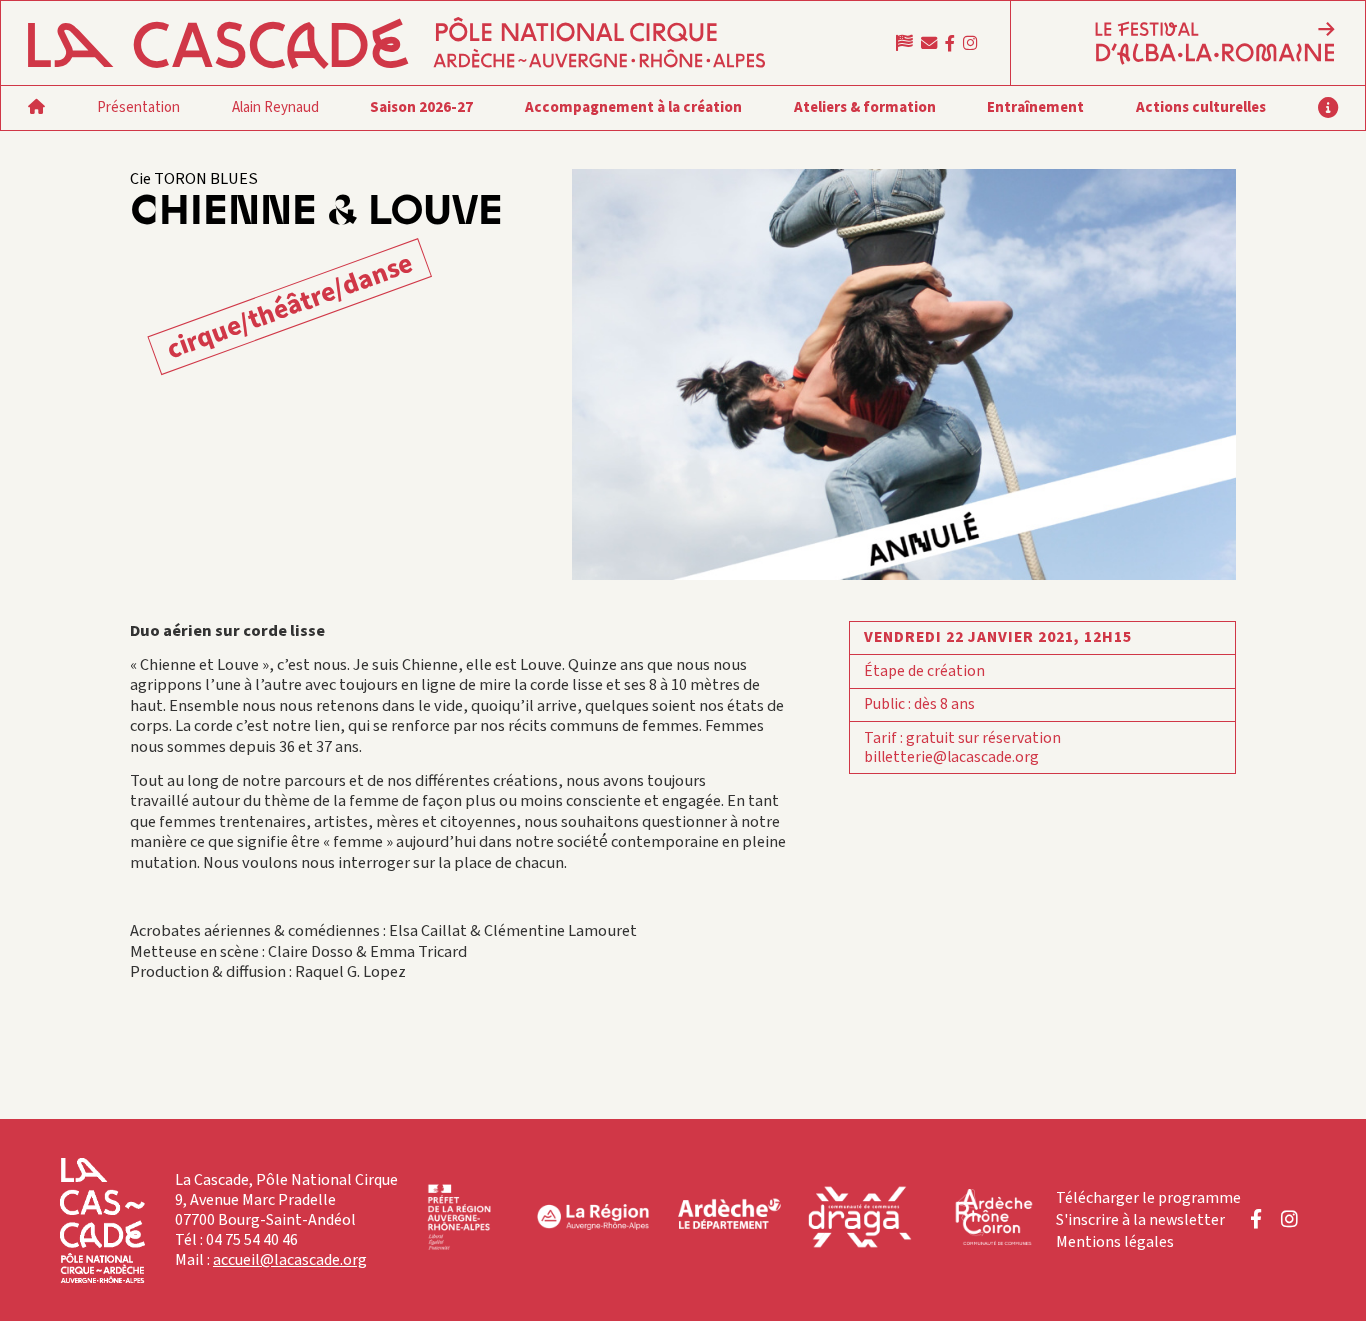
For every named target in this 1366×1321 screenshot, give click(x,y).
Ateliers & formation (865, 107)
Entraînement (1035, 107)
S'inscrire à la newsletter (1140, 1220)
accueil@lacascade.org (290, 1260)
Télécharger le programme (1148, 1198)
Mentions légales (1115, 1242)
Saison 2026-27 (421, 107)
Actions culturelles (1201, 107)
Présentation (138, 107)
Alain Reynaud (275, 107)
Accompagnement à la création (633, 107)
